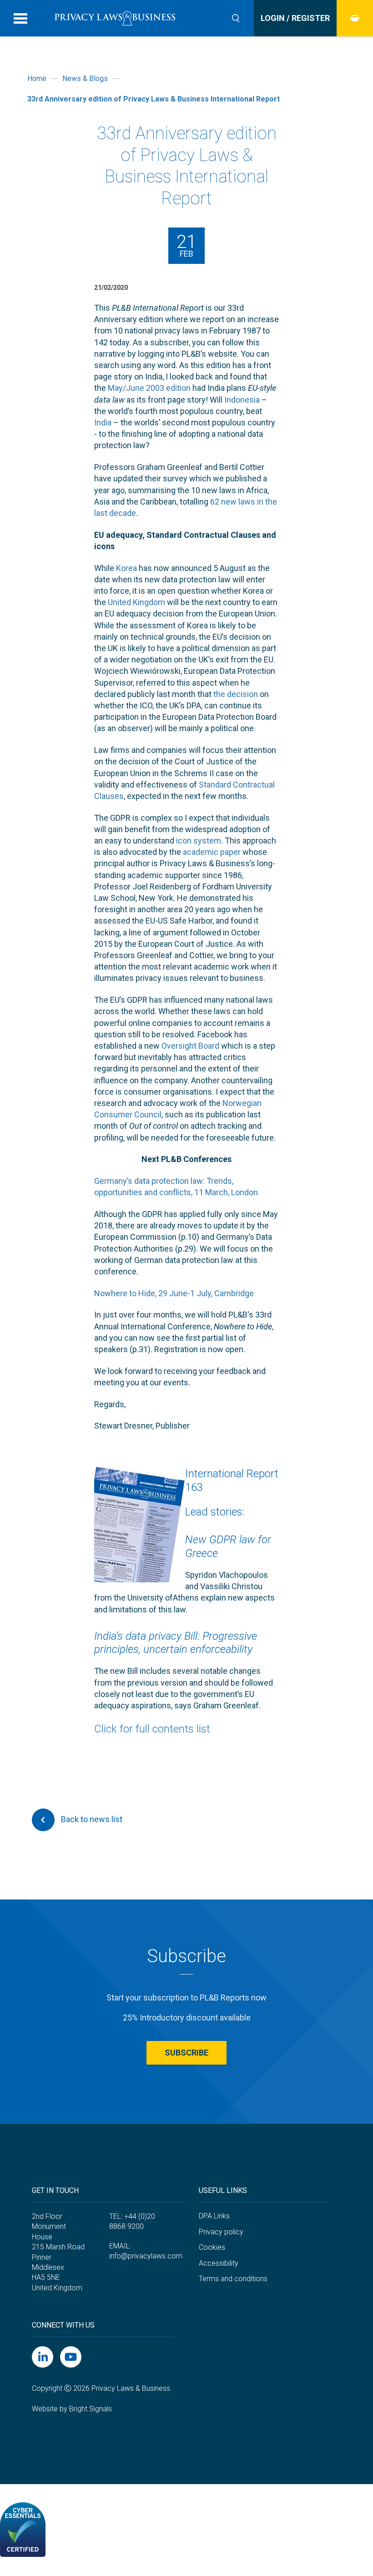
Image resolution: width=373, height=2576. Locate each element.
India (103, 422)
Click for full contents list (152, 1729)
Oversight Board (190, 1046)
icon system (199, 841)
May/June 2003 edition (149, 388)
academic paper (212, 852)
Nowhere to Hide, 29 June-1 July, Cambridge (174, 1293)
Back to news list (91, 1819)
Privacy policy (221, 2232)
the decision (236, 694)
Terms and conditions (233, 2279)
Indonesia (242, 400)
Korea (126, 568)
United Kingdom (136, 602)
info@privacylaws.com (146, 2256)
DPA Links (214, 2216)
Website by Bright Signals (72, 2409)
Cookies (212, 2247)
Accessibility (219, 2263)
